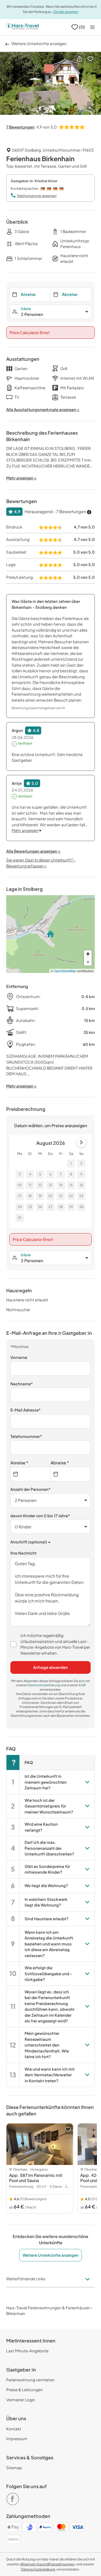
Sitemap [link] (14, 2468)
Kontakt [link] (14, 2429)
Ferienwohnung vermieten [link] (30, 2380)
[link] (14, 2497)
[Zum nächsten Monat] (81, 1142)
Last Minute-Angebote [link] (27, 2351)
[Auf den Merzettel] (90, 59)
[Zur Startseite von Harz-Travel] (22, 27)
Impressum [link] (17, 2439)
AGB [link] (82, 1685)
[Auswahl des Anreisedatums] (30, 1474)
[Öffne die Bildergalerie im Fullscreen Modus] (91, 106)
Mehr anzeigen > (21, 1086)
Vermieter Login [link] (21, 2400)
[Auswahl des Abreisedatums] (71, 1474)
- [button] (88, 962)
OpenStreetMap (65, 971)
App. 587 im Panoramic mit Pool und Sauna (36, 2178)
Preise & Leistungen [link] (24, 2390)
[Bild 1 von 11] (51, 83)
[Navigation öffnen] (92, 27)
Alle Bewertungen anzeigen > (33, 851)
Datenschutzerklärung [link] (44, 1685)
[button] (80, 59)
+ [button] (88, 954)
